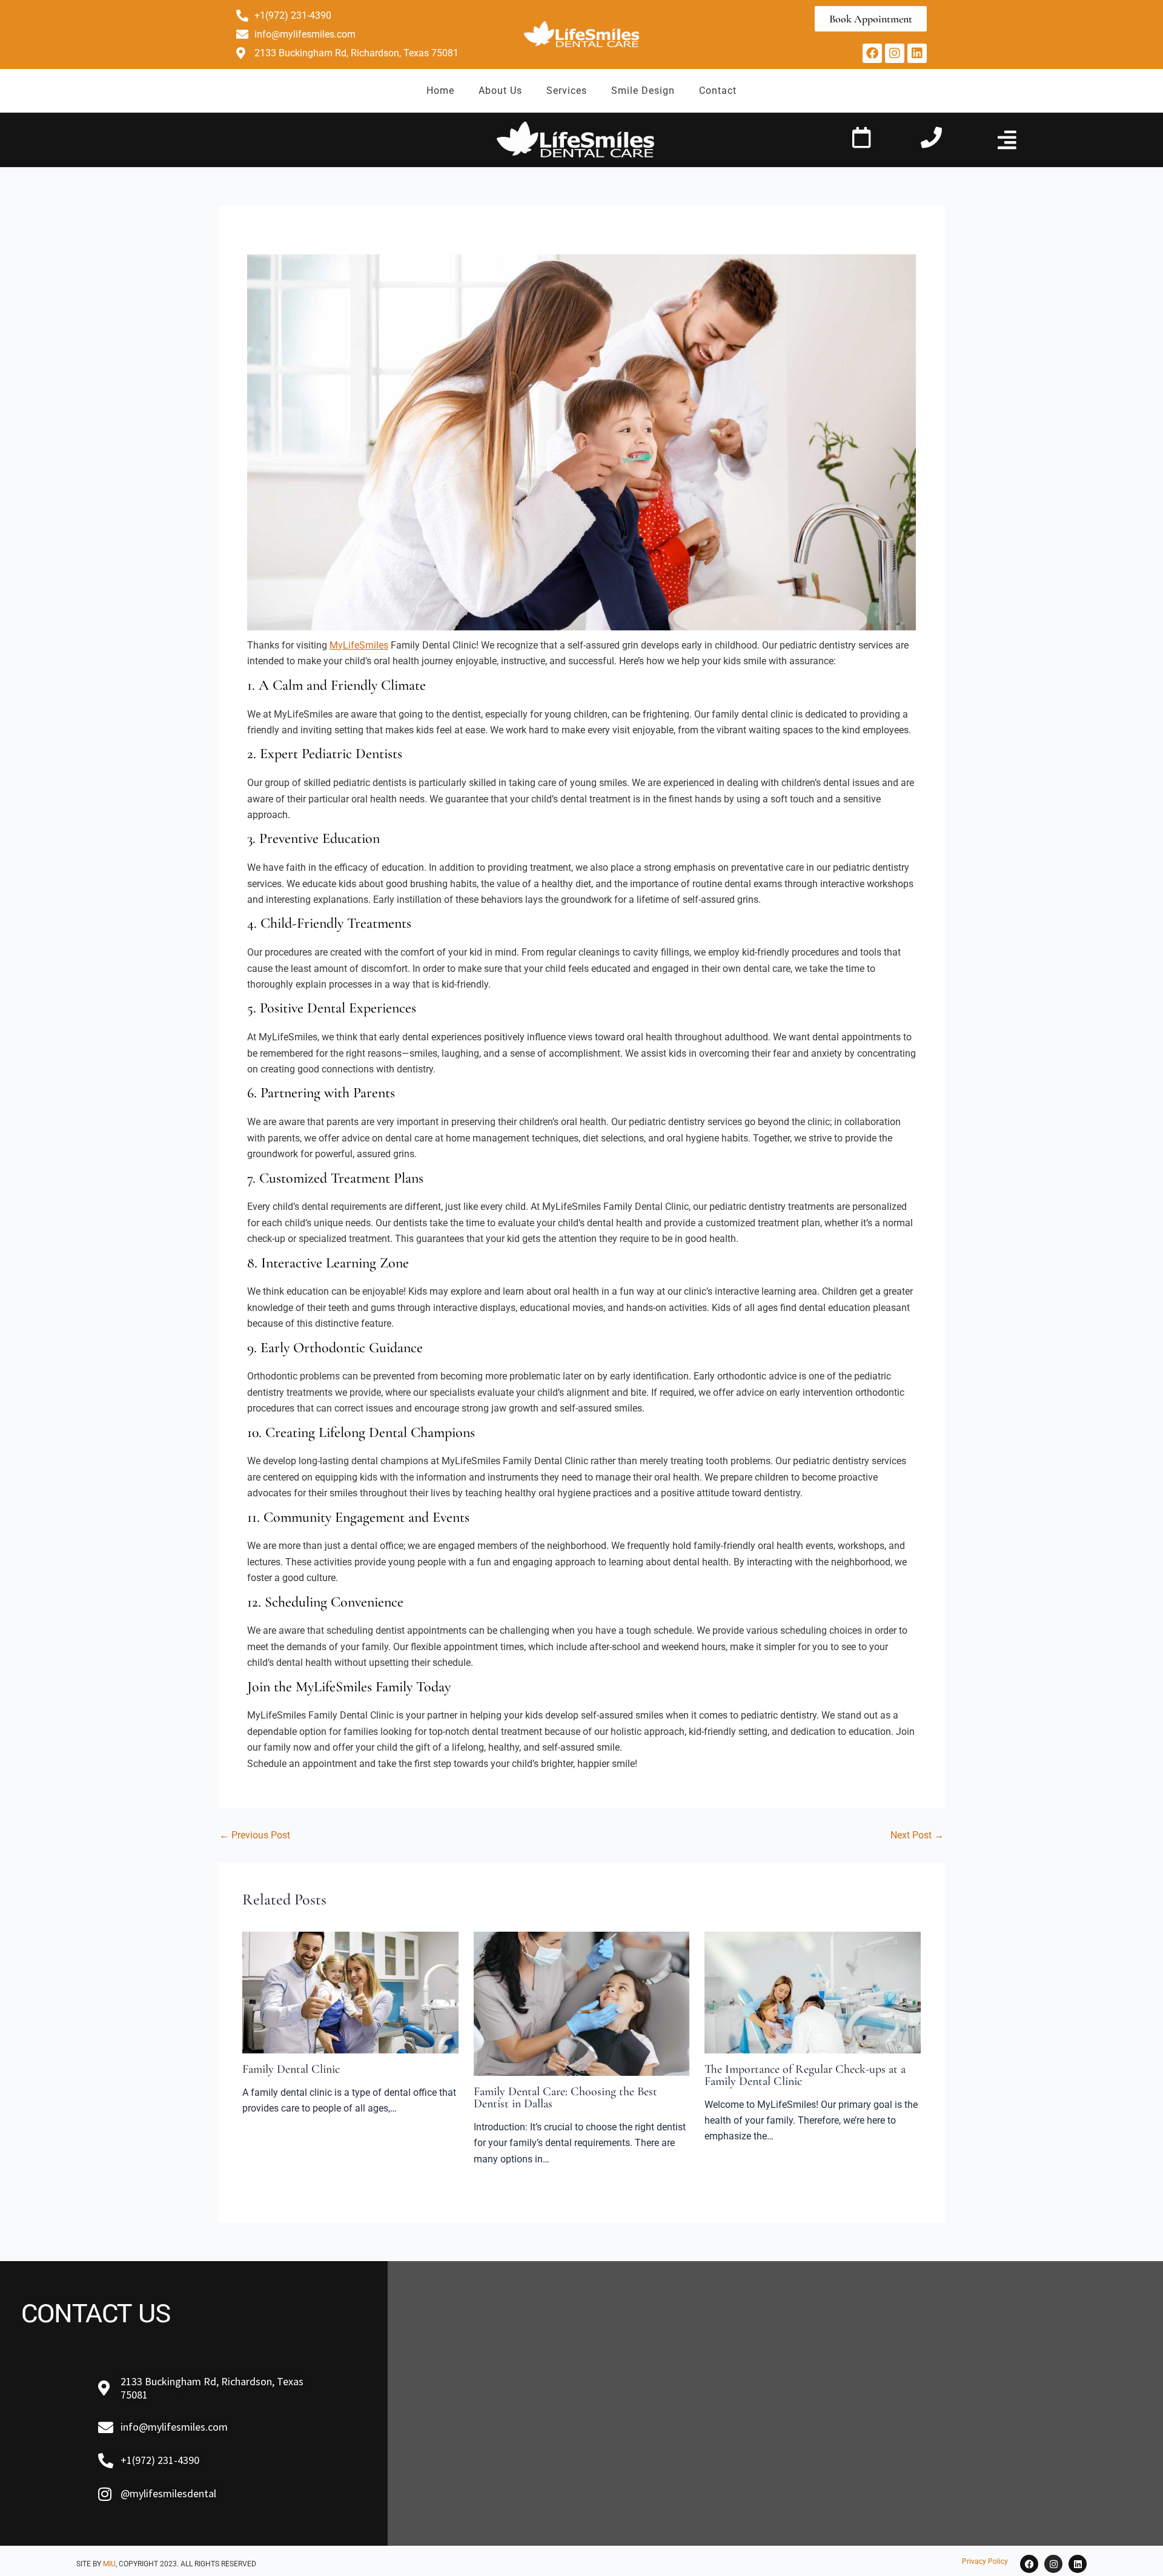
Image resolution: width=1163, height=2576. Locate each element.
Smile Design (643, 91)
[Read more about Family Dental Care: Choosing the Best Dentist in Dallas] (582, 2003)
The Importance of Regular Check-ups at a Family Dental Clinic (805, 2075)
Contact (718, 91)
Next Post (917, 1835)
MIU (109, 2564)
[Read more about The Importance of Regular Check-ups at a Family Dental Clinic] (813, 1992)
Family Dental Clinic (291, 2069)
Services (567, 91)
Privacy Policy (985, 2561)
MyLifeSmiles (359, 645)
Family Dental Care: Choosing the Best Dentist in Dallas (565, 2098)
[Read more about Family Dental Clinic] (350, 1992)
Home (440, 91)
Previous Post (255, 1835)
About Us (500, 91)
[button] (1007, 140)
